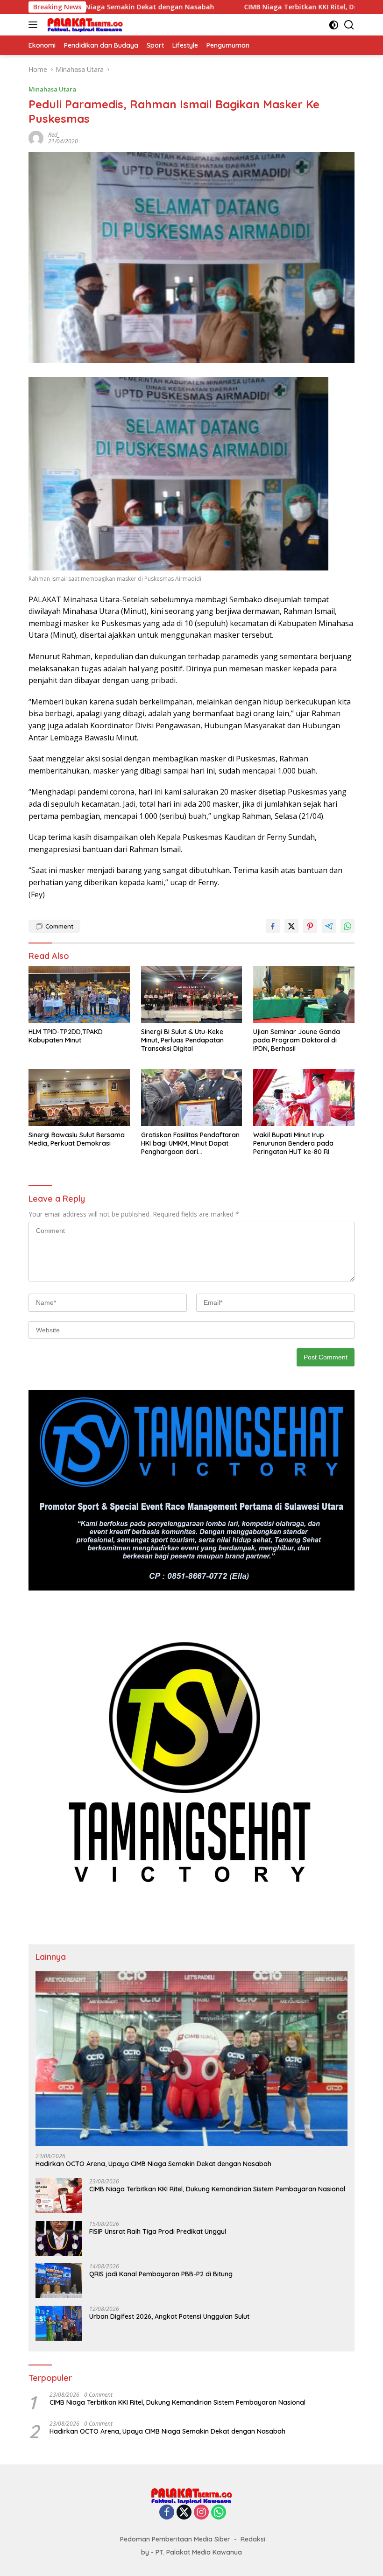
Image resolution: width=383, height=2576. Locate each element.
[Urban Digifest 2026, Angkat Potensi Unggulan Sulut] (59, 2323)
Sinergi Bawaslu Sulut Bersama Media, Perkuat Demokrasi (77, 1139)
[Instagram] (201, 2513)
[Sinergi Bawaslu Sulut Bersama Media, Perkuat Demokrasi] (79, 1097)
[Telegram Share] (329, 926)
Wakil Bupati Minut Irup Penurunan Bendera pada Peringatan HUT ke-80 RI (293, 1143)
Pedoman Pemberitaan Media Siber (175, 2539)
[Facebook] (167, 2513)
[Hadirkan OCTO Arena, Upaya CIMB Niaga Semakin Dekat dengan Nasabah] (191, 2059)
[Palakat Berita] (84, 25)
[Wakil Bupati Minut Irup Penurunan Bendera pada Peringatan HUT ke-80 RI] (304, 1097)
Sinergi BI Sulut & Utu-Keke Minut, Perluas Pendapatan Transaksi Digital (182, 1040)
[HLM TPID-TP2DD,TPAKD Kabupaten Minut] (79, 994)
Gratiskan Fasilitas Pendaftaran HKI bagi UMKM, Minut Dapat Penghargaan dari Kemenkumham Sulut (190, 1144)
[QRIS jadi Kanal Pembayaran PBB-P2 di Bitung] (59, 2281)
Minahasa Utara (52, 89)
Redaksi (253, 2539)
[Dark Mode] (334, 25)
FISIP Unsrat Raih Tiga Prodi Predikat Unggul (158, 2231)
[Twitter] (184, 2513)
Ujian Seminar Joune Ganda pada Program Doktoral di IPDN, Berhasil (297, 1040)
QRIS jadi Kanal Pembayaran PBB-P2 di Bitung (161, 2274)
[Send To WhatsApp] (348, 926)
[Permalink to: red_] (36, 137)
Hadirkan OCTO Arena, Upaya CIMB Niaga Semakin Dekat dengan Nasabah (153, 2164)
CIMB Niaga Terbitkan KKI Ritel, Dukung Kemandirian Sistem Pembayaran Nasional (217, 2189)
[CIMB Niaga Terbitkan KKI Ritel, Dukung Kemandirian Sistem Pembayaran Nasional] (59, 2196)
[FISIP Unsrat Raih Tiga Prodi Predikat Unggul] (59, 2238)
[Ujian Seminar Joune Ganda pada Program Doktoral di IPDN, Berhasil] (304, 994)
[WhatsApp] (219, 2513)
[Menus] (35, 25)
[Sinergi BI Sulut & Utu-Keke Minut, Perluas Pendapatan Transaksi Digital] (192, 994)
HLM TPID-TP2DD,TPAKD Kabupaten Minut (66, 1036)
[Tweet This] (291, 926)
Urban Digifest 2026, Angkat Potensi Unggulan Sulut (169, 2316)
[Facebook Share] (273, 926)
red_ (54, 135)
